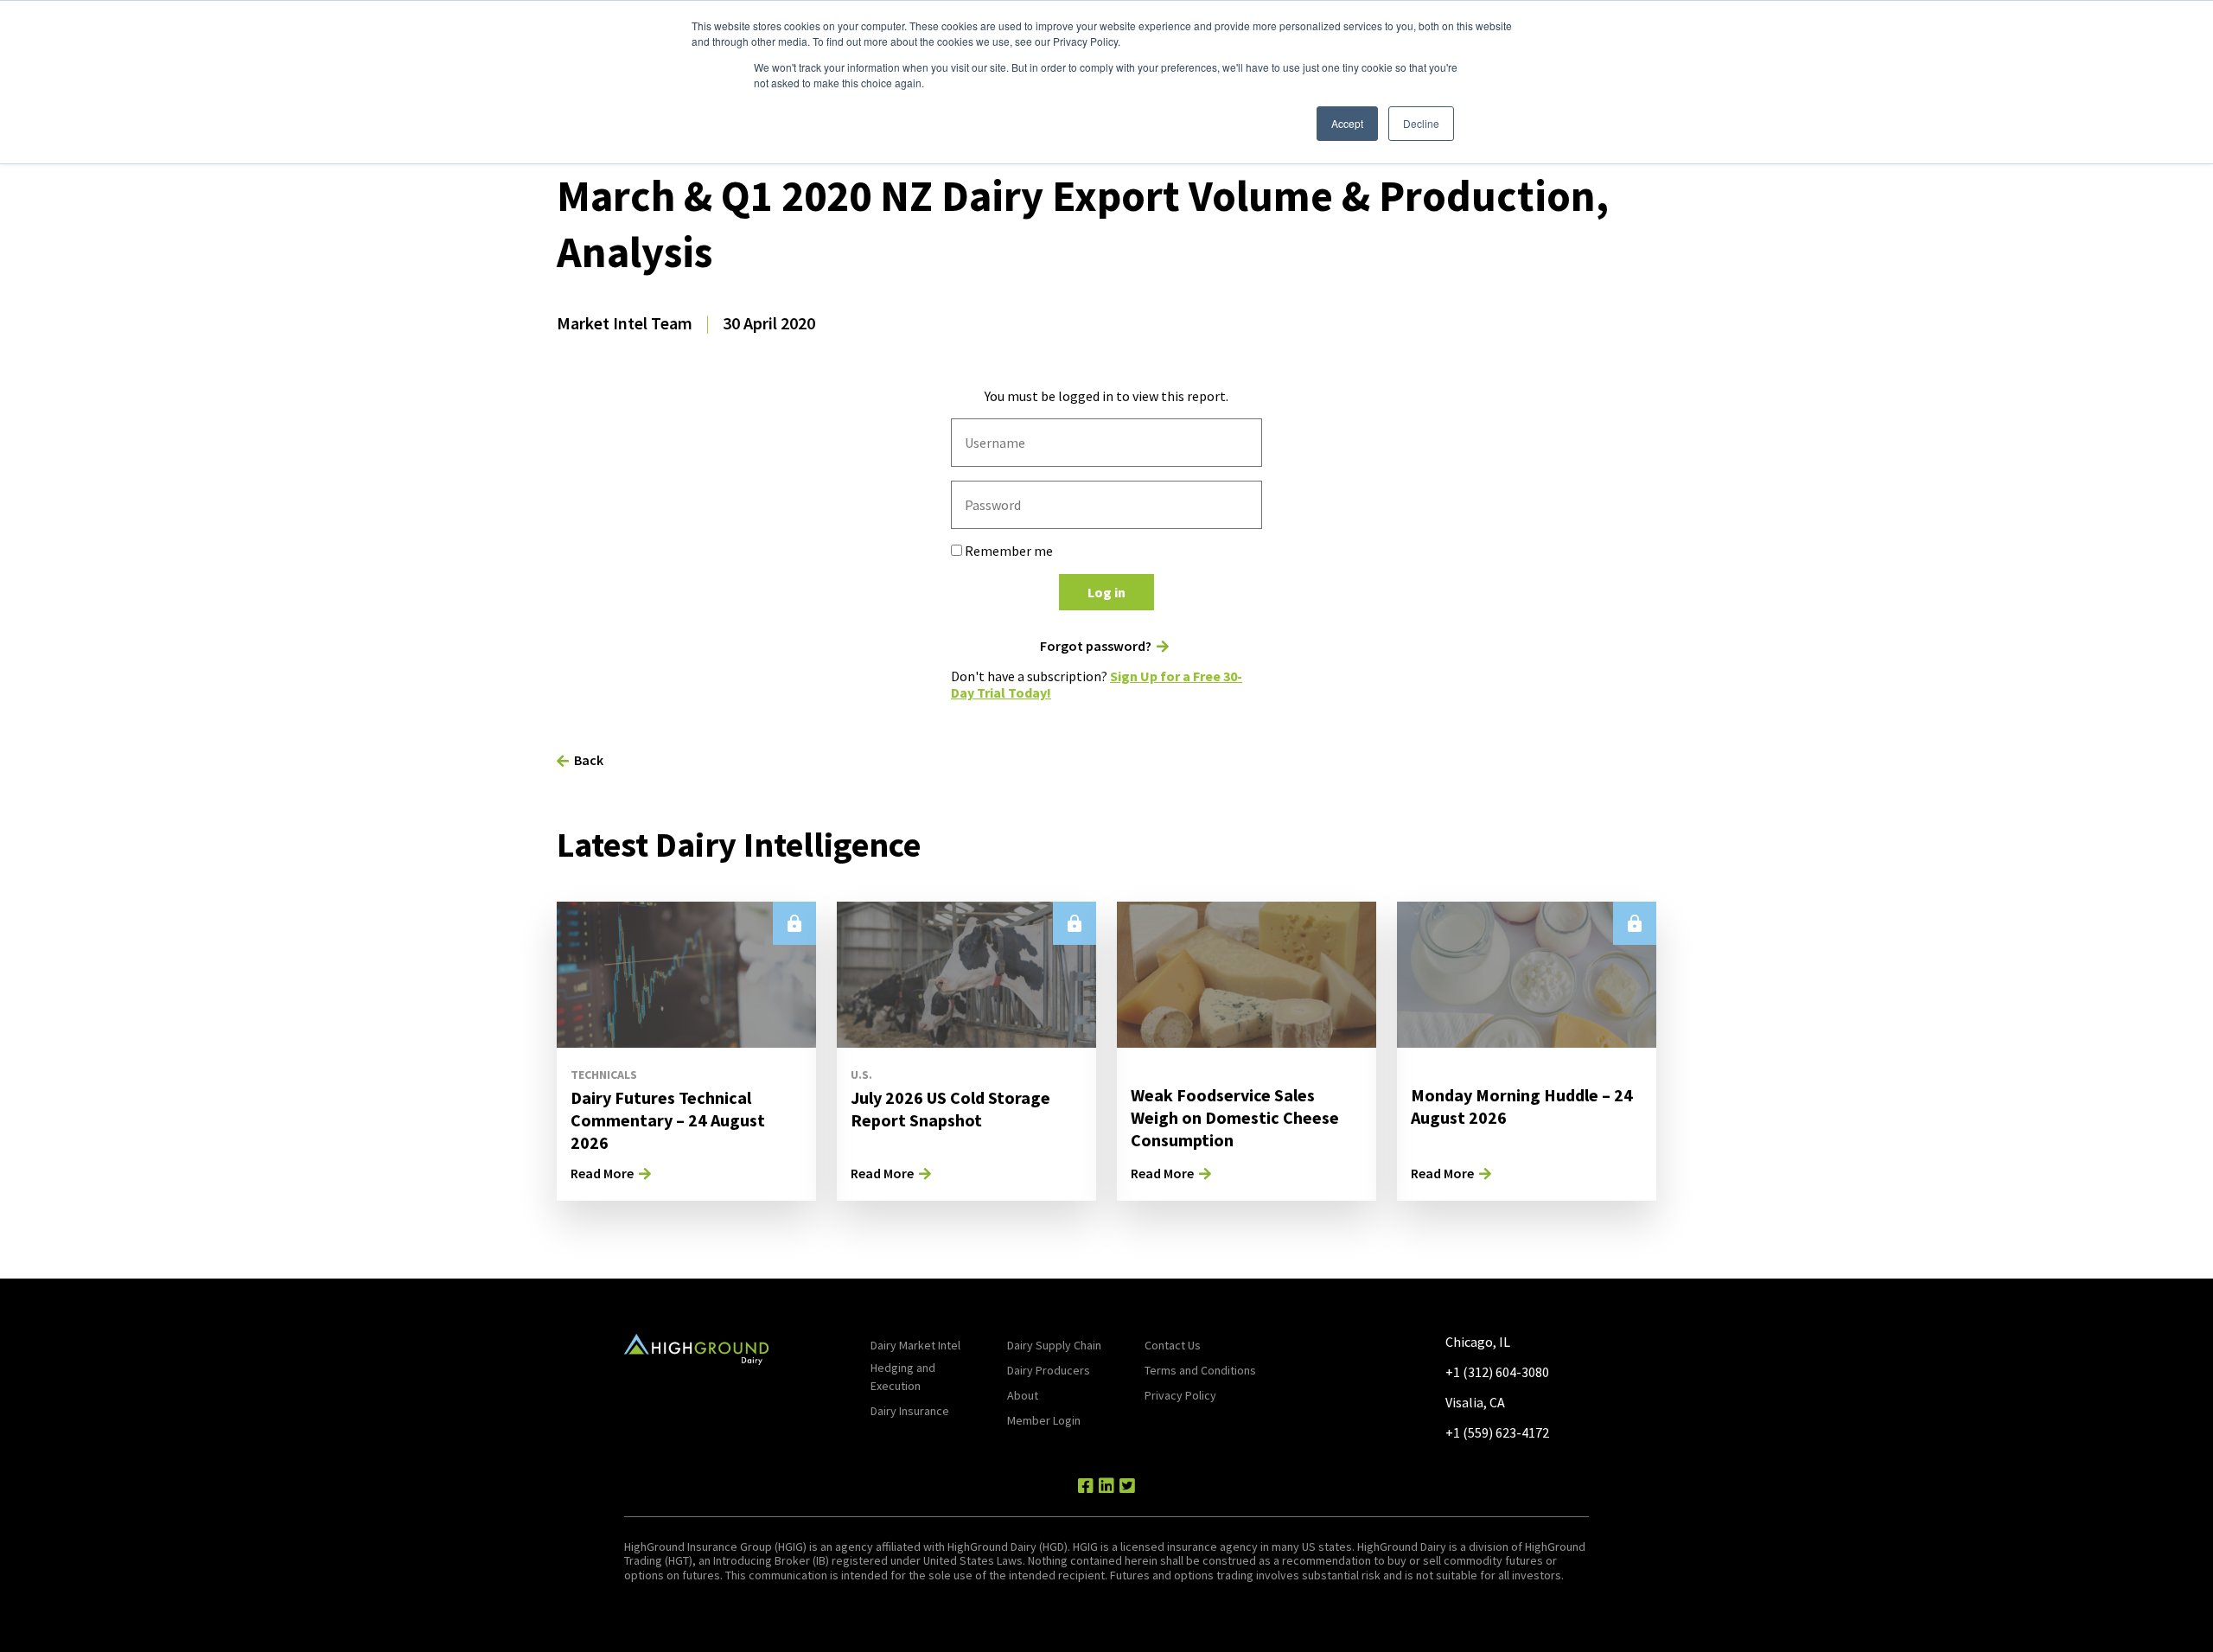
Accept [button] (1347, 123)
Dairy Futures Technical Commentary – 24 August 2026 (668, 1120)
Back (589, 760)
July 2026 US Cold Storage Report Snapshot (950, 1109)
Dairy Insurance (910, 1411)
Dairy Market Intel (915, 1345)
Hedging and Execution (903, 1377)
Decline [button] (1421, 123)
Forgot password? (1096, 646)
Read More (602, 1173)
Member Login (1044, 1420)
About (1023, 1395)
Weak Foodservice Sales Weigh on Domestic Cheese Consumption (1235, 1117)
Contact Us (1173, 1345)
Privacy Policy (1180, 1395)
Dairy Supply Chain (1054, 1345)
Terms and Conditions (1200, 1370)
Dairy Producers (1049, 1370)
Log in (1106, 592)
